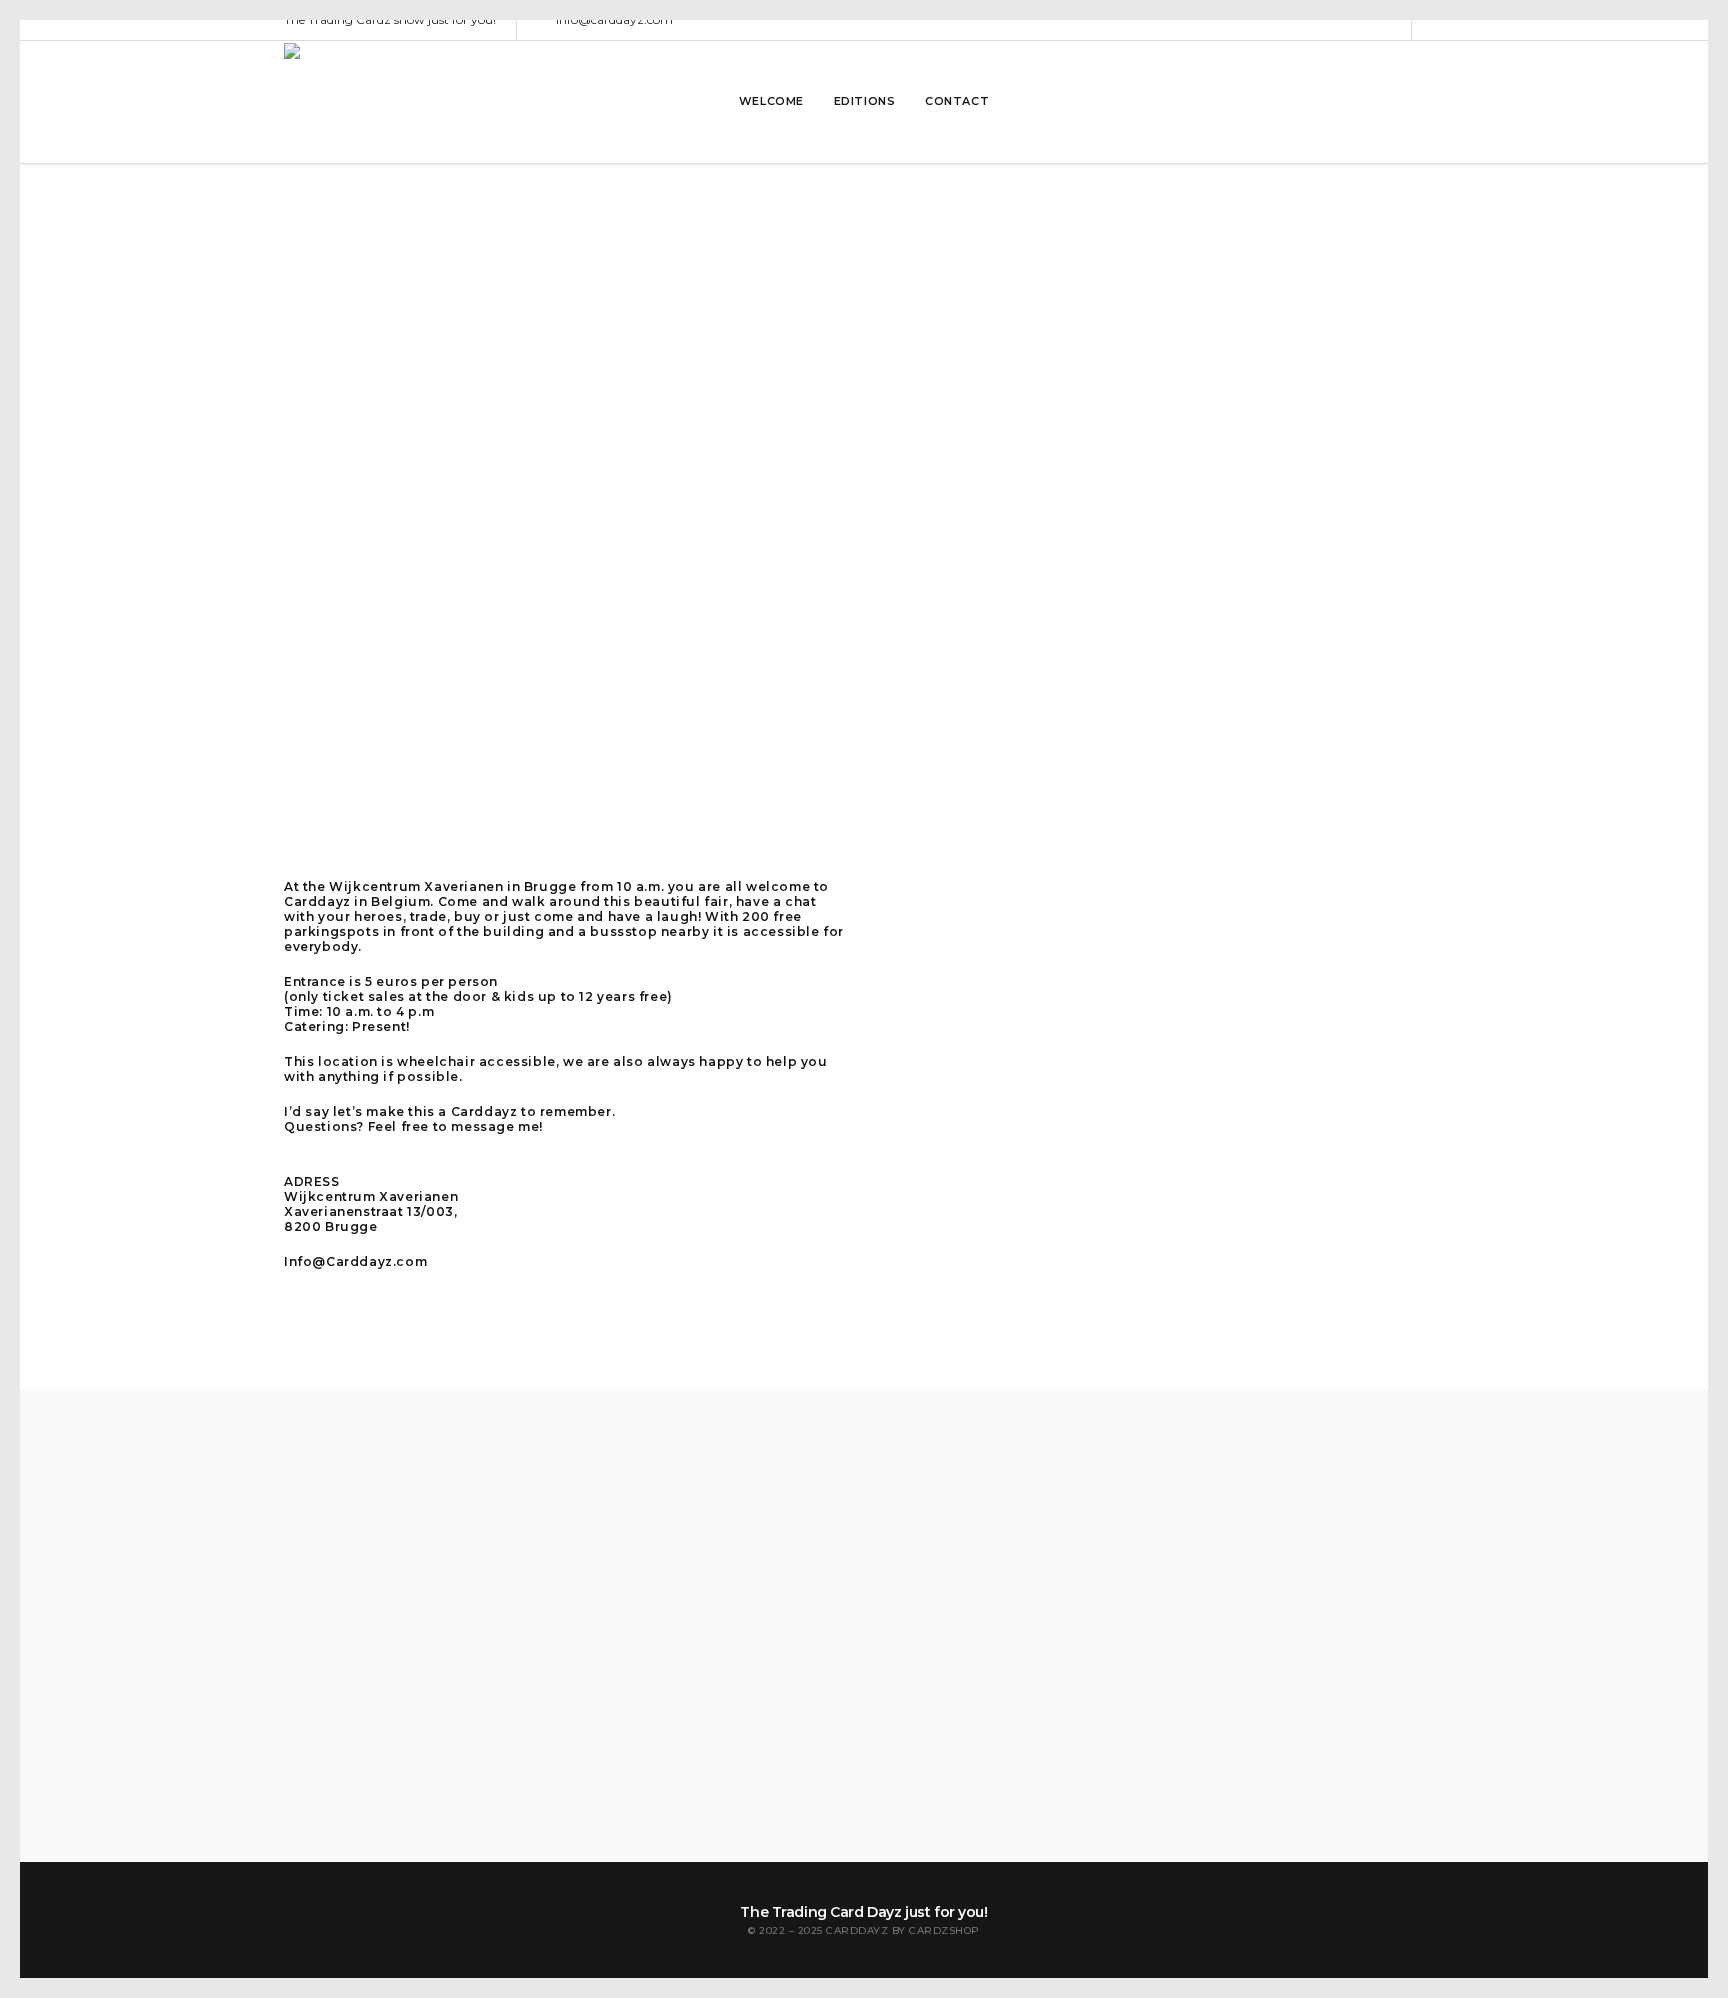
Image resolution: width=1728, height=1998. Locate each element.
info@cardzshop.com (954, 1539)
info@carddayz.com (614, 19)
